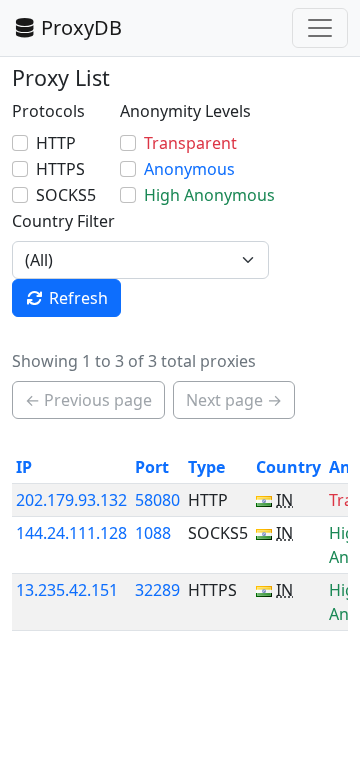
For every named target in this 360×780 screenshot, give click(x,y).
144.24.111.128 (71, 533)
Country (288, 467)
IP (24, 467)
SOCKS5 (66, 195)
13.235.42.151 (67, 590)
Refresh (78, 298)
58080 (157, 500)
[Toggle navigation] (320, 28)
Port (152, 467)
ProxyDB (81, 27)
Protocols (48, 111)
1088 (153, 533)
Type (206, 467)
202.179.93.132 (71, 500)
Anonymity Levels (185, 111)
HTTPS (60, 169)
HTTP (56, 143)
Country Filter (63, 221)
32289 (157, 590)
